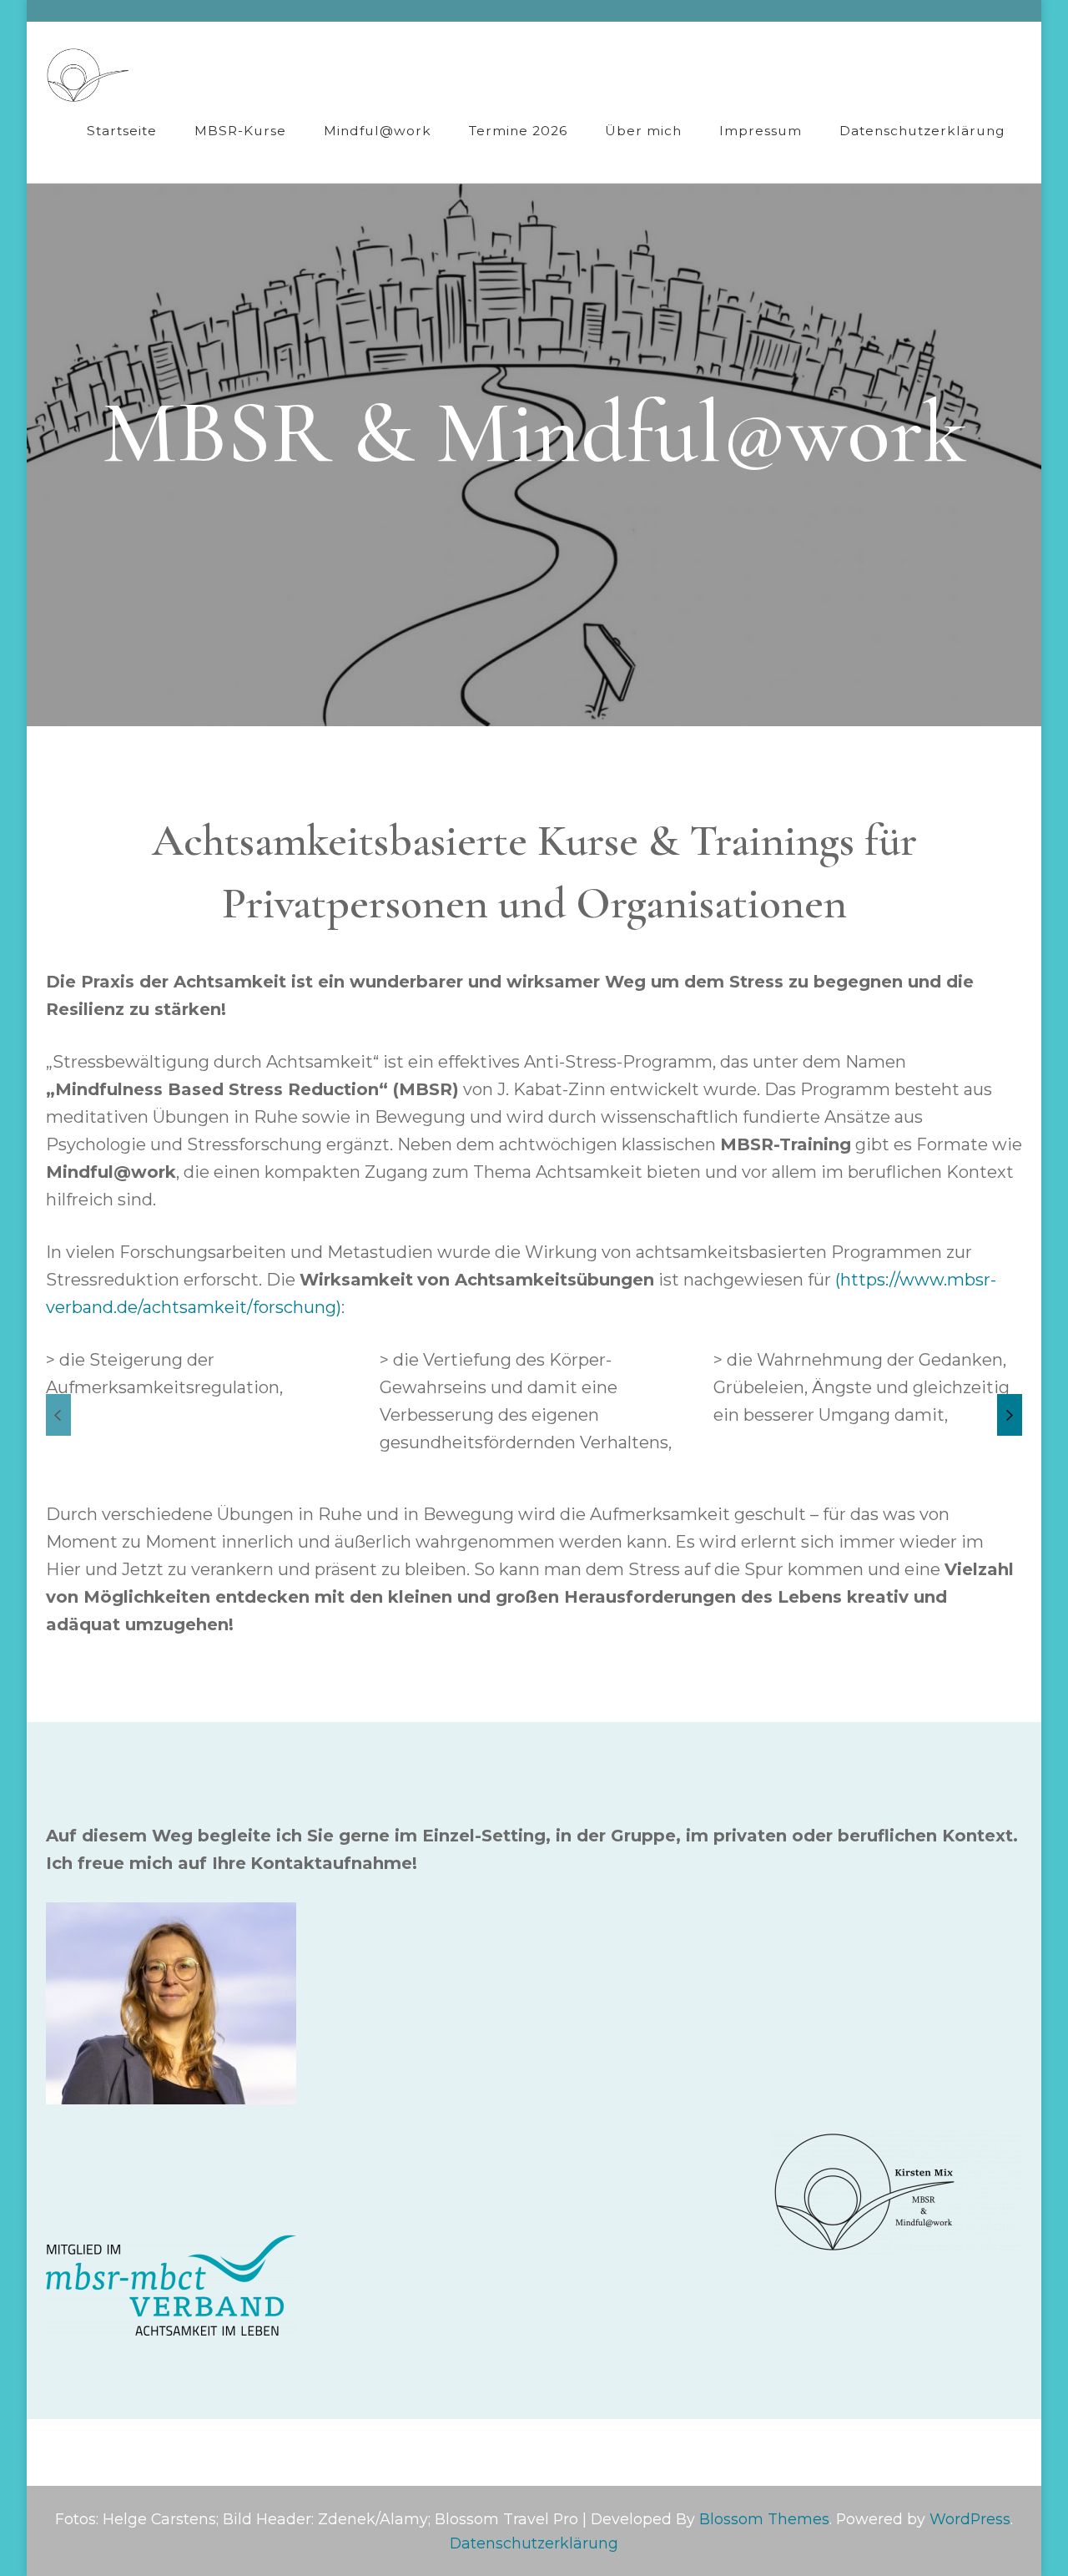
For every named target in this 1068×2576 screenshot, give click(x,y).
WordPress (970, 2519)
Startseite (122, 131)
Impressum (761, 131)
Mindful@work (378, 131)
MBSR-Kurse (240, 131)
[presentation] (58, 1415)
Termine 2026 (518, 131)
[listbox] (534, 1415)
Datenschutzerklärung (922, 131)
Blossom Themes (764, 2519)
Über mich (643, 131)
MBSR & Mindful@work (534, 432)
